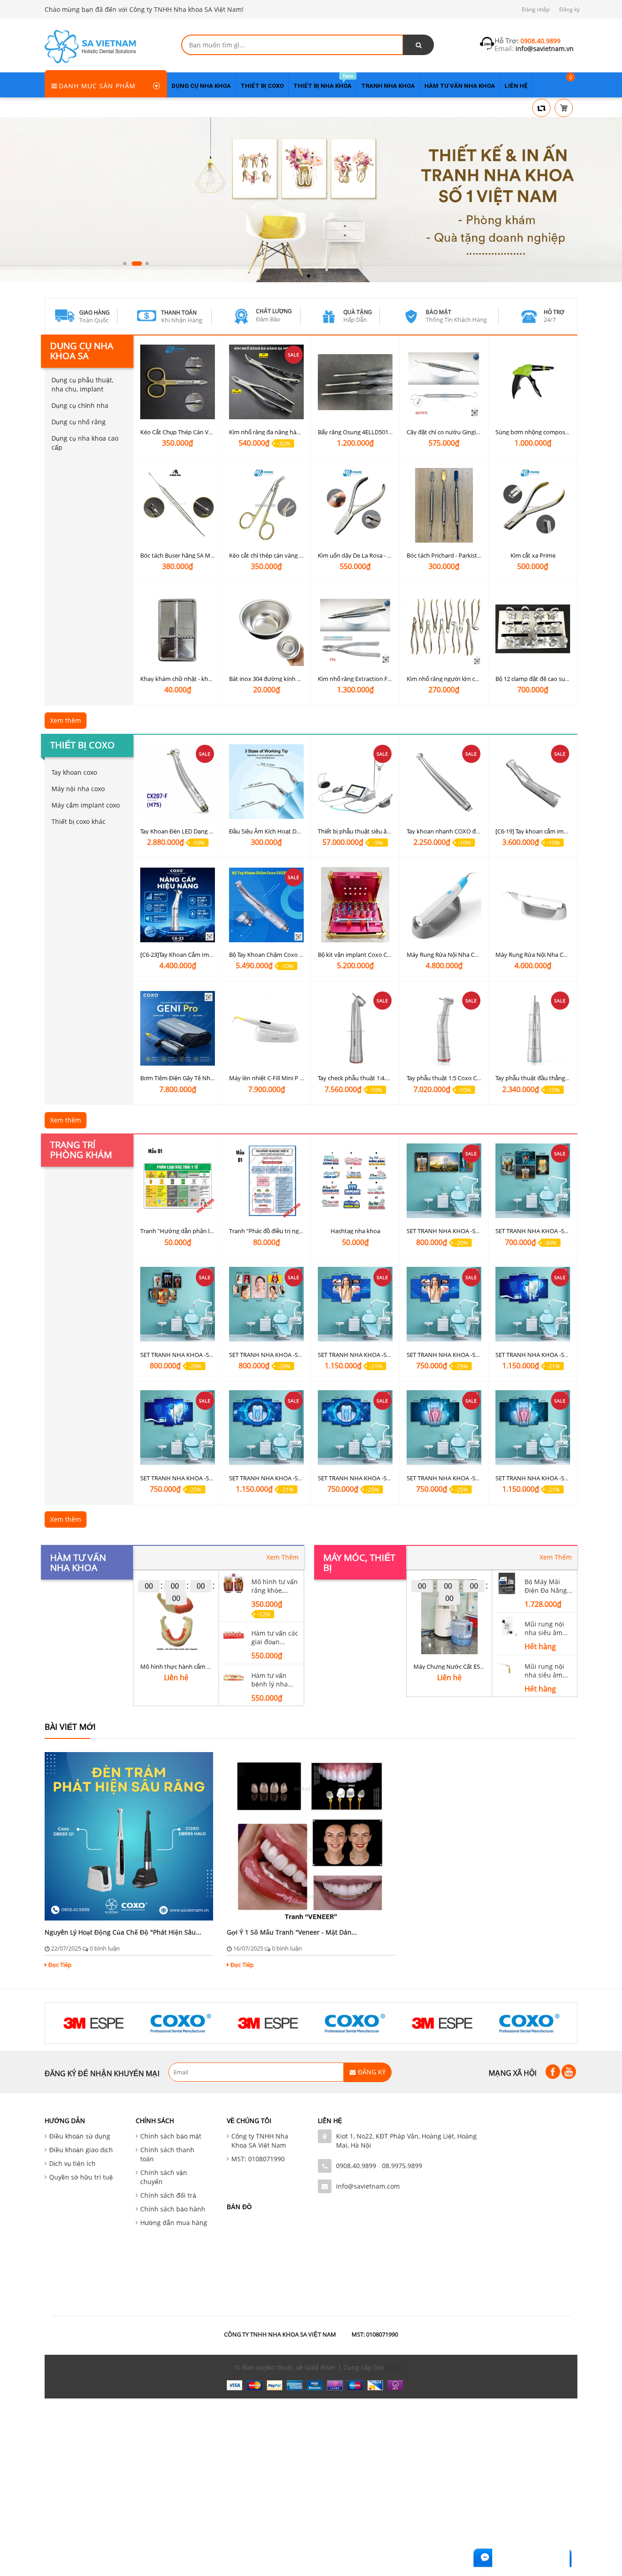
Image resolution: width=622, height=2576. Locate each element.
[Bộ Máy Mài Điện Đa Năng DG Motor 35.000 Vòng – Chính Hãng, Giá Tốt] (507, 1583)
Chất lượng (274, 311)
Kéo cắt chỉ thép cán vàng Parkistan (277, 555)
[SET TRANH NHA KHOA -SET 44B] (533, 1428)
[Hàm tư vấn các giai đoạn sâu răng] (234, 1634)
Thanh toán (179, 312)
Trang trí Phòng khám (81, 1150)
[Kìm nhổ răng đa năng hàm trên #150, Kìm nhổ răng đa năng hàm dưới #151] (266, 382)
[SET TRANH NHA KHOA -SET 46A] (355, 1428)
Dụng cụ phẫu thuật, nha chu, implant (82, 384)
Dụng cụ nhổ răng (79, 422)
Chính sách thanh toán (167, 2154)
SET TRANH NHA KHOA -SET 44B (539, 1478)
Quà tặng (358, 312)
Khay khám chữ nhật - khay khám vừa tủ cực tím (206, 679)
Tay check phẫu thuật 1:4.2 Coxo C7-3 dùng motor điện (391, 1078)
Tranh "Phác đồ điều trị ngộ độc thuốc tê (283, 1231)
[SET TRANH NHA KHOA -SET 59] (533, 1181)
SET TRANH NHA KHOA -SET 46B (272, 1478)
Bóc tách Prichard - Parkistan (445, 555)
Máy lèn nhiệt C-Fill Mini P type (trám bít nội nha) (295, 1078)
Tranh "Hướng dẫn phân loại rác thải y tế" (196, 1231)
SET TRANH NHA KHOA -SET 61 (448, 1231)
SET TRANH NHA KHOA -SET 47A (184, 1478)
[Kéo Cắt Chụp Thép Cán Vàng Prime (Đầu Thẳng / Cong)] (178, 382)
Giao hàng (94, 312)
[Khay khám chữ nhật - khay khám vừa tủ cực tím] (178, 629)
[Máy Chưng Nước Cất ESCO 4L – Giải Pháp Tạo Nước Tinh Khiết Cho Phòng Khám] (449, 1617)
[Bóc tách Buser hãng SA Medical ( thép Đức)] (178, 506)
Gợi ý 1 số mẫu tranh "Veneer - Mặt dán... (292, 1932)
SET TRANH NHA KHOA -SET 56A (450, 1354)
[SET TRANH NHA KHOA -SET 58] (178, 1304)
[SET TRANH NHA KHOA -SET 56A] (444, 1304)
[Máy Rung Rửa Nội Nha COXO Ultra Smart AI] (444, 905)
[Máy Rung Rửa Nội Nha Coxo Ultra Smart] (533, 905)
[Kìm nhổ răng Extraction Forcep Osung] (355, 629)
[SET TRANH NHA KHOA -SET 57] (266, 1304)
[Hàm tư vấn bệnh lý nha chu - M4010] (234, 1676)
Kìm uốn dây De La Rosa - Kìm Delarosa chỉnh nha (384, 555)
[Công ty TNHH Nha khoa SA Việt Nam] (90, 46)
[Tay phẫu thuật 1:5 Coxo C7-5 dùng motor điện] (444, 1028)
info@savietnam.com (368, 2186)
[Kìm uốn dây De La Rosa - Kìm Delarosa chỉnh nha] (355, 506)
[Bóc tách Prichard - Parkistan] (444, 506)
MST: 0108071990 (258, 2159)
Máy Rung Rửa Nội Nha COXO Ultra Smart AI (466, 955)
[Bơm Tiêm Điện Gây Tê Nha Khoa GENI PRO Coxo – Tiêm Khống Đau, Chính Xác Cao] (178, 1028)
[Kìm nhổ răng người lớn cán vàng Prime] (444, 629)
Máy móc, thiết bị (359, 1562)
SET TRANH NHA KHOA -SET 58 (182, 1354)
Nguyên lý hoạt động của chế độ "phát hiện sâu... (123, 1932)
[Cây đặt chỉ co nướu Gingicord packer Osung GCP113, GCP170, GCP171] (444, 382)
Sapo (393, 2367)
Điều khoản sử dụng (80, 2136)
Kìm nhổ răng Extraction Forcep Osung (370, 679)
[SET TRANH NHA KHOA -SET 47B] (533, 1304)
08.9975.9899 (402, 2166)
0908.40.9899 (356, 2166)
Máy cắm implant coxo (86, 805)
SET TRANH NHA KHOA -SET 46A (361, 1478)
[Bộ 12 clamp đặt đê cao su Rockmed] (533, 629)
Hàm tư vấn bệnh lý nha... (272, 1680)
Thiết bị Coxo (82, 745)
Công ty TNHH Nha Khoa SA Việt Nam (260, 2141)
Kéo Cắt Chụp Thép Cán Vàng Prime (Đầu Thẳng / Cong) (215, 432)
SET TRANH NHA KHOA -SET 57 (270, 1354)
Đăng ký (569, 9)
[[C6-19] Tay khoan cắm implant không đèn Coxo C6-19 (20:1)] (533, 781)
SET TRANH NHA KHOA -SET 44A (450, 1478)
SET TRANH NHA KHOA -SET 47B (539, 1354)
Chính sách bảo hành (173, 2209)
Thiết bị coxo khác (79, 821)
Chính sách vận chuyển (164, 2177)
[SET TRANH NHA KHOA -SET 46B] (266, 1428)
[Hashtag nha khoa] (355, 1181)
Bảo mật (438, 312)
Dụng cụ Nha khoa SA (82, 351)
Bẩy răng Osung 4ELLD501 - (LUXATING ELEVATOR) (386, 432)
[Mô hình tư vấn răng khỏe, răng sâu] (234, 1583)
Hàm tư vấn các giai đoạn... (275, 1637)
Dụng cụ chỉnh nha (80, 405)
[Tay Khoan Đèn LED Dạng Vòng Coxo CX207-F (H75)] (178, 781)
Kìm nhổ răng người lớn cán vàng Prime (460, 679)
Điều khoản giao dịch (81, 2150)
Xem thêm (66, 720)
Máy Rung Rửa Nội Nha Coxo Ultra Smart (551, 955)
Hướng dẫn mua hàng (174, 2223)
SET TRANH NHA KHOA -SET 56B (361, 1354)
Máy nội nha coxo (78, 789)
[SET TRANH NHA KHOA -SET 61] (444, 1181)
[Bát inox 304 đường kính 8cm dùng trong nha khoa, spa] (266, 629)
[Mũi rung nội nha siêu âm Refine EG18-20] (507, 1667)
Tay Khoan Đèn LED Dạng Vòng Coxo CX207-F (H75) (209, 831)
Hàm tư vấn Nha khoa (78, 1562)
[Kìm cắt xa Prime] (533, 506)
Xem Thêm (283, 1557)
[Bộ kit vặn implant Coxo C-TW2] (355, 905)
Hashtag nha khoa (355, 1231)
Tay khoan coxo (74, 772)
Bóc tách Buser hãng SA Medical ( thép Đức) (199, 555)
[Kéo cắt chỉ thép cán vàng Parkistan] (266, 506)
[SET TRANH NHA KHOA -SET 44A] (444, 1428)
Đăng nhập (536, 9)
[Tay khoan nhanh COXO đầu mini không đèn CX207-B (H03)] (444, 781)
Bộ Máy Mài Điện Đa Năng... (548, 1586)
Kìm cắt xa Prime (533, 555)
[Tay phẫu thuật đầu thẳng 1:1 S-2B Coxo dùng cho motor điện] (533, 1028)
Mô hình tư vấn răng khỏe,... (275, 1586)
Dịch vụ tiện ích (72, 2163)
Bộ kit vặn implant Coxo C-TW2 (359, 955)
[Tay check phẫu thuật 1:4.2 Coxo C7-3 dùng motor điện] (355, 1028)
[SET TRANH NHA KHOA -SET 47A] (178, 1428)
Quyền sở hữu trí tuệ (81, 2177)
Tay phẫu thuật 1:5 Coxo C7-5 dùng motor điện (469, 1078)
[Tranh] (178, 1181)
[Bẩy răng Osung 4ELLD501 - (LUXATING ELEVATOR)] (355, 382)
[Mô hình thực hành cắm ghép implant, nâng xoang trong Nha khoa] (176, 1617)
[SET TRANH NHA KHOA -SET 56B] (355, 1304)
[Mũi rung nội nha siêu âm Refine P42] (507, 1625)
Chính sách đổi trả (168, 2195)
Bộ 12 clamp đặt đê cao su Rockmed (544, 679)
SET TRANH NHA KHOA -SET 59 (537, 1231)
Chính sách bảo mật (171, 2136)
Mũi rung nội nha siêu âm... (546, 1628)
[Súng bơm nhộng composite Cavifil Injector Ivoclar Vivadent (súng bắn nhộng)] (533, 382)
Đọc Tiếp (60, 1965)
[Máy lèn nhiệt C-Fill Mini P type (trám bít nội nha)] (266, 1028)
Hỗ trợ (554, 312)
